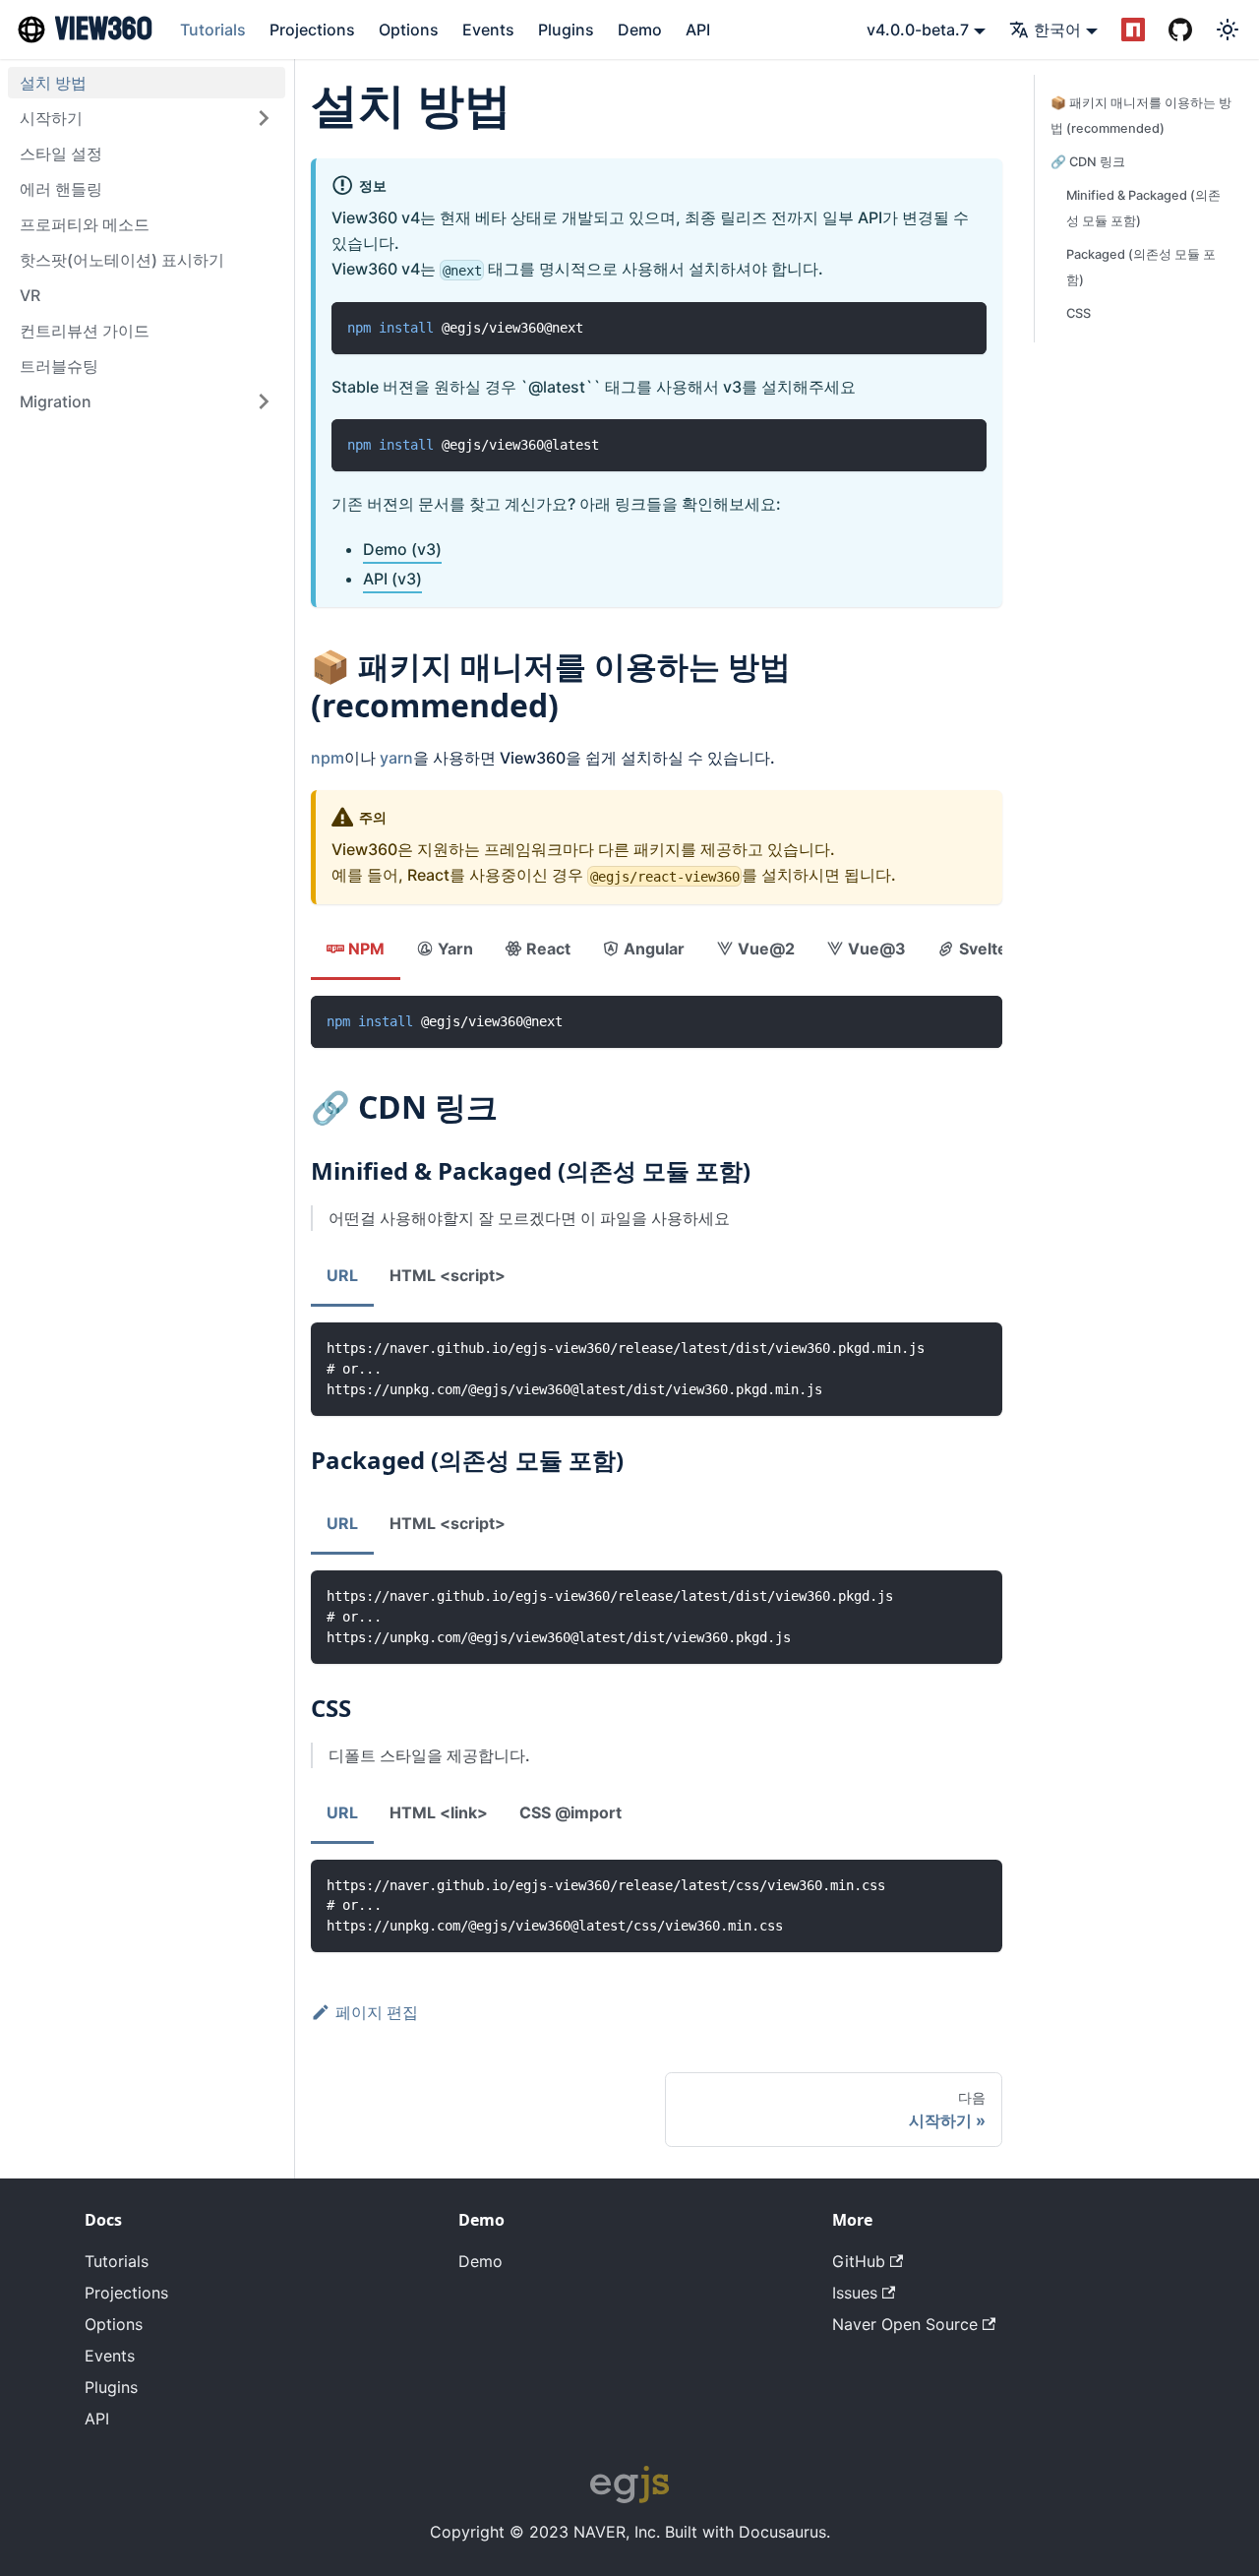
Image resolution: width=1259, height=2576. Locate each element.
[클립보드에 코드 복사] (962, 326)
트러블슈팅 (59, 366)
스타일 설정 (61, 153)
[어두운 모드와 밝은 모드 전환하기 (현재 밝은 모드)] (1228, 30)
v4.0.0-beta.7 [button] (918, 30)
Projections (312, 30)
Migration (56, 401)
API (698, 30)
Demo (640, 30)
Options (409, 30)
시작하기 (51, 118)
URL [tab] (342, 1275)
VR (30, 295)
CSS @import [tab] (570, 1812)
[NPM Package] (1133, 30)
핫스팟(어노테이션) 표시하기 (122, 260)
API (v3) (392, 579)
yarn (396, 758)
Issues (855, 2293)
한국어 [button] (1057, 30)
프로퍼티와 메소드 (85, 224)
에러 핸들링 (61, 189)
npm (328, 758)
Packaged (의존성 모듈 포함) (1141, 267)
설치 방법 (53, 83)
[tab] (356, 950)
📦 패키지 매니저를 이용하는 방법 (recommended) (1141, 116)
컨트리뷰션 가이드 (85, 331)
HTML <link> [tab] (439, 1812)
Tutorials (213, 30)
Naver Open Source (905, 2324)
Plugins (566, 30)
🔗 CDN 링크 (1088, 162)
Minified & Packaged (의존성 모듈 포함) (1143, 208)
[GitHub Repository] (1180, 30)
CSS (1079, 313)
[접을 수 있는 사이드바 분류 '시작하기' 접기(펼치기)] (264, 118)
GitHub (859, 2261)
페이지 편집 (377, 2012)
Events (488, 30)
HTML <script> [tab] (448, 1275)
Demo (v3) (402, 549)
